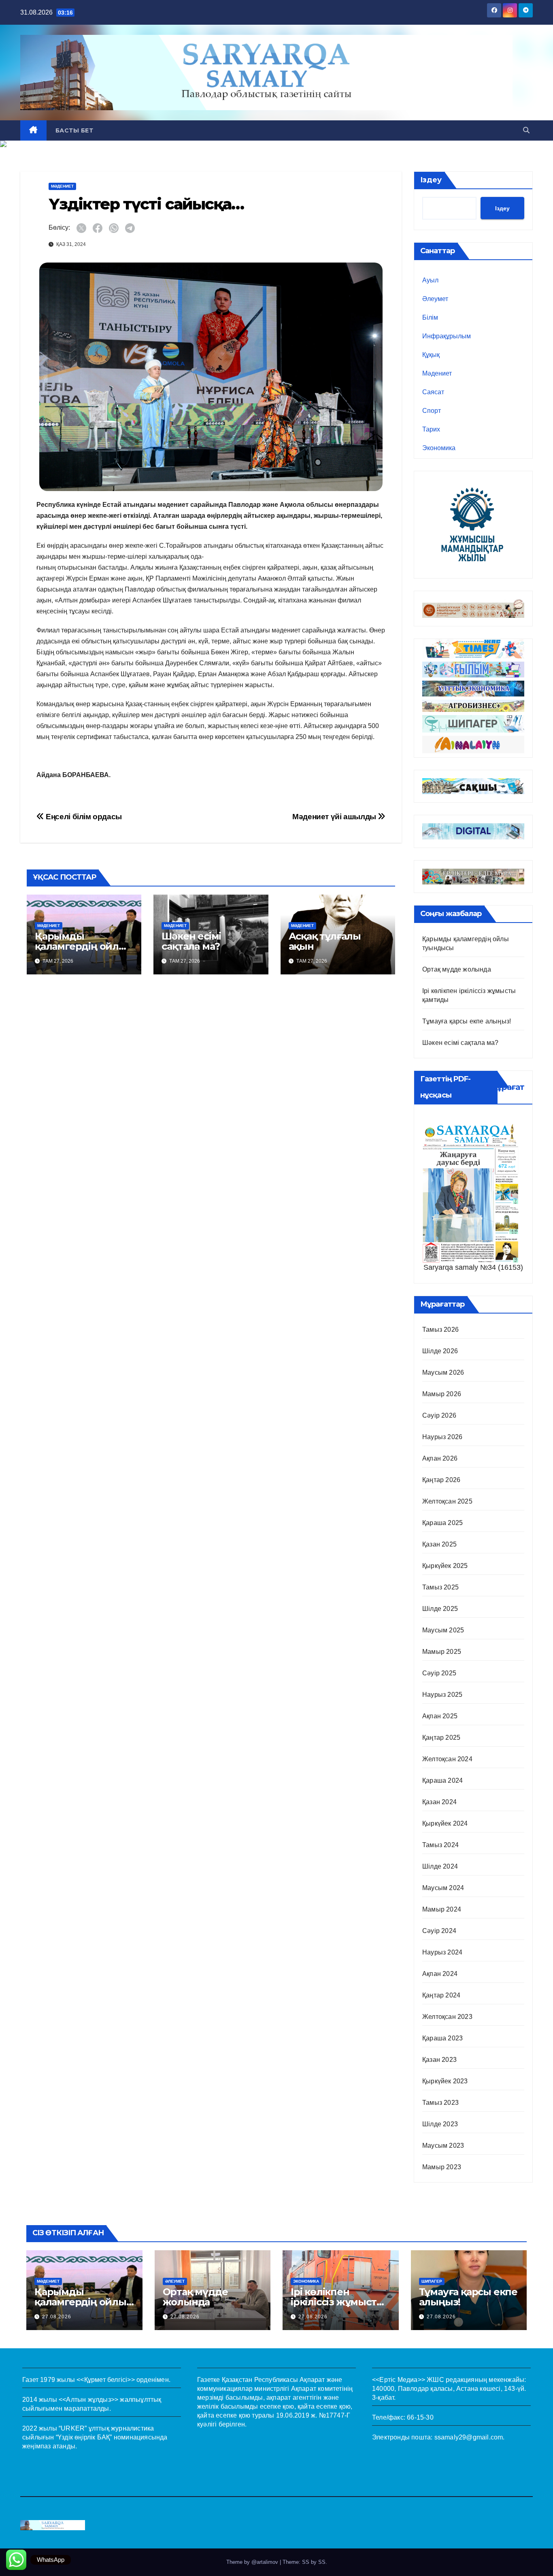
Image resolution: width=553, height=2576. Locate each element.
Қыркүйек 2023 (445, 2081)
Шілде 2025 (440, 1609)
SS (322, 2562)
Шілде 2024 (440, 1866)
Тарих (431, 429)
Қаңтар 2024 (441, 1995)
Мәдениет (62, 186)
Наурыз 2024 (442, 1952)
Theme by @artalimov (253, 2562)
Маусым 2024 (443, 1888)
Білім (430, 317)
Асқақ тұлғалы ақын (325, 941)
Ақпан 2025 (440, 1716)
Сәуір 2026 (439, 1415)
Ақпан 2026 (440, 1458)
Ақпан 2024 (440, 1974)
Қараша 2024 (442, 1780)
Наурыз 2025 (442, 1695)
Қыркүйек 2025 (445, 1566)
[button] (526, 130)
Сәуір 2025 (439, 1673)
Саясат (433, 392)
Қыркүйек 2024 (445, 1823)
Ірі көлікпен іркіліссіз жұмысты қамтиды (337, 2302)
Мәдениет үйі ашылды (335, 817)
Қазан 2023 (439, 2060)
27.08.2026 (57, 2317)
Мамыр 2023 (442, 2167)
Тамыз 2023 (440, 2103)
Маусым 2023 (443, 2146)
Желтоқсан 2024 (447, 1759)
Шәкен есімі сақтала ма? (191, 941)
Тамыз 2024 (440, 1845)
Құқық (431, 355)
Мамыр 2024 (442, 1909)
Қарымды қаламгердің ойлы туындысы (81, 946)
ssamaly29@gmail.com (469, 2437)
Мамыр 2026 (442, 1394)
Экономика (439, 448)
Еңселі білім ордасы (83, 817)
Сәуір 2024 (439, 1931)
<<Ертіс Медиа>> (399, 2380)
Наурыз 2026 (442, 1437)
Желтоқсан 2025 (447, 1501)
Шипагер (432, 2281)
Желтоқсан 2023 (447, 2017)
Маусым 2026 (443, 1372)
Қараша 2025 (442, 1523)
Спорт (432, 411)
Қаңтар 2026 (441, 1480)
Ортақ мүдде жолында (457, 969)
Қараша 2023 (442, 2038)
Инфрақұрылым (447, 336)
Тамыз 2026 (440, 1330)
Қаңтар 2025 (441, 1738)
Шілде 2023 (440, 2124)
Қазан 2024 (439, 1802)
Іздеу (431, 180)
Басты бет (74, 130)
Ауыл (430, 280)
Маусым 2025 (443, 1630)
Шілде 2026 (440, 1351)
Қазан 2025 (439, 1544)
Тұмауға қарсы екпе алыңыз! (467, 1021)
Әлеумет (435, 299)
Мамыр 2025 (442, 1652)
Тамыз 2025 (440, 1587)
